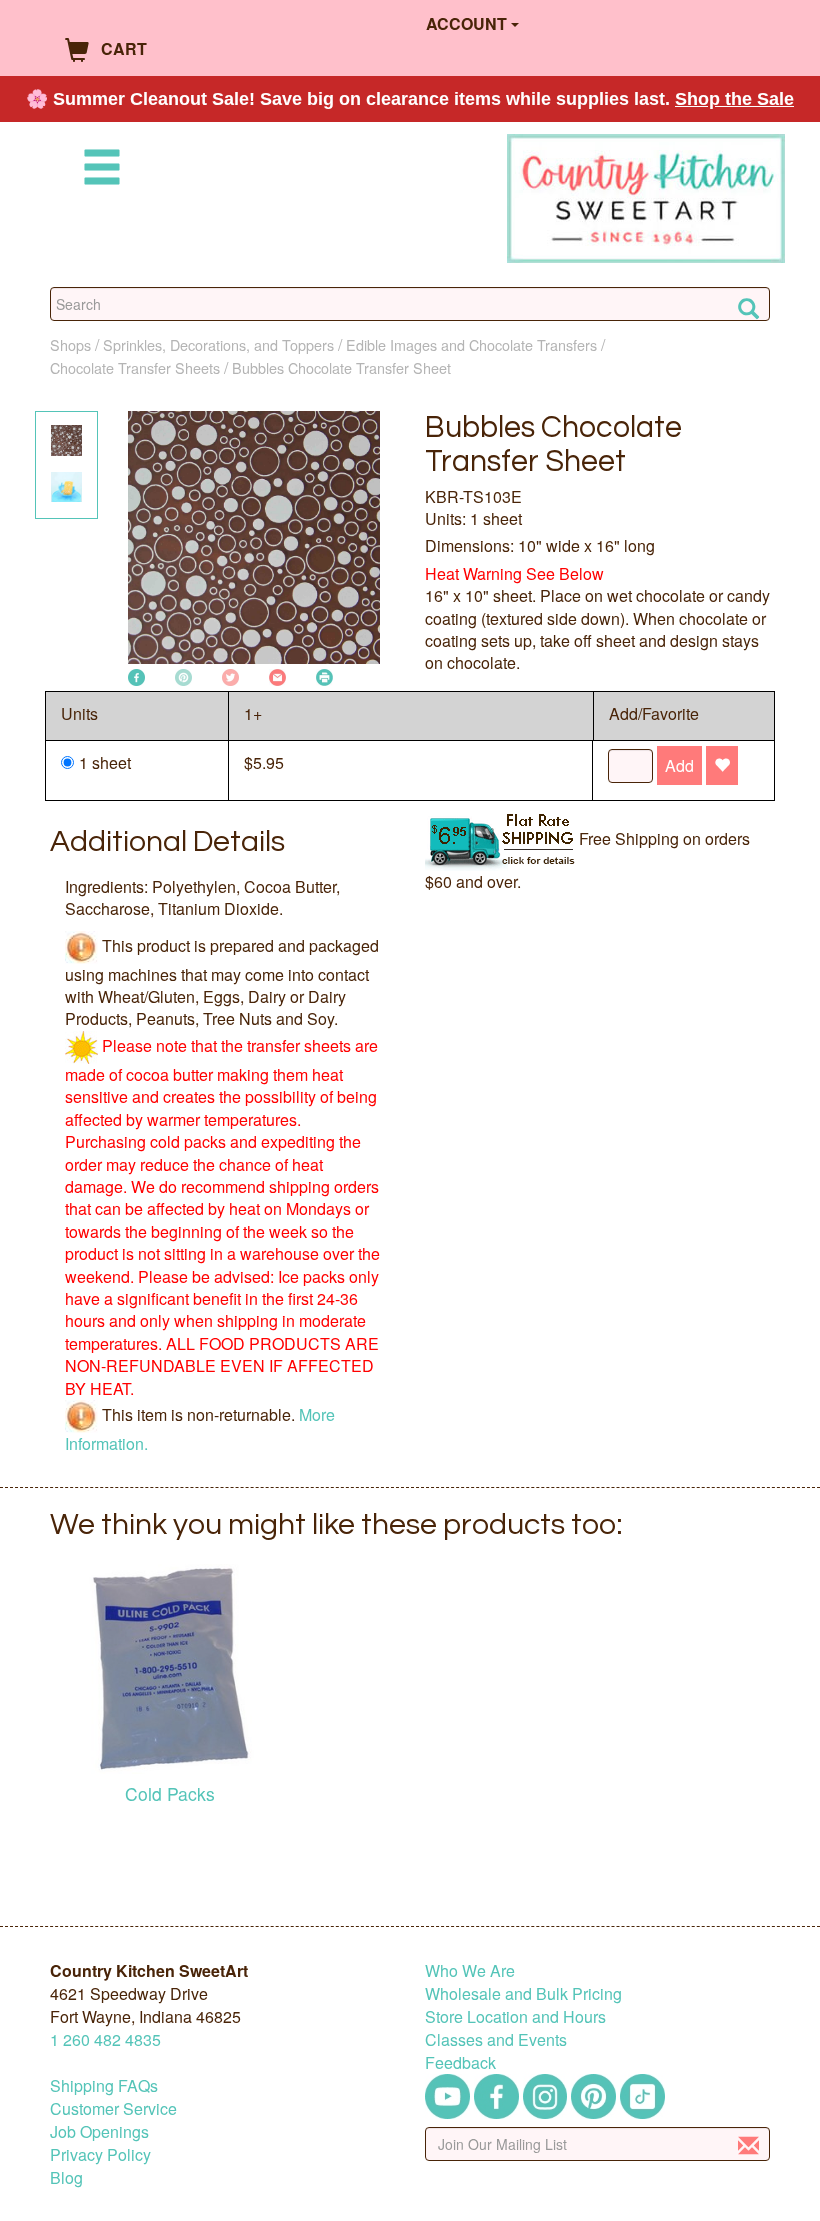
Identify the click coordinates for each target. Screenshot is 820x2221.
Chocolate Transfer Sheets (135, 367)
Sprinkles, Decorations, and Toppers (218, 344)
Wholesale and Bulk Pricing (523, 1993)
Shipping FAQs (104, 2085)
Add (679, 765)
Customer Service (113, 2108)
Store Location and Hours (515, 2016)
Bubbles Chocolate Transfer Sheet (341, 367)
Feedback (460, 2062)
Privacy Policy (100, 2154)
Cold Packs (170, 1793)
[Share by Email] (277, 675)
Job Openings (99, 2131)
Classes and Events (496, 2039)
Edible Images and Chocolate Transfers (471, 344)
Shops (70, 344)
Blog (66, 2177)
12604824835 (105, 2039)
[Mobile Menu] (98, 170)
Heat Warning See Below (514, 573)
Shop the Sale (734, 99)
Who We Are (470, 1970)
